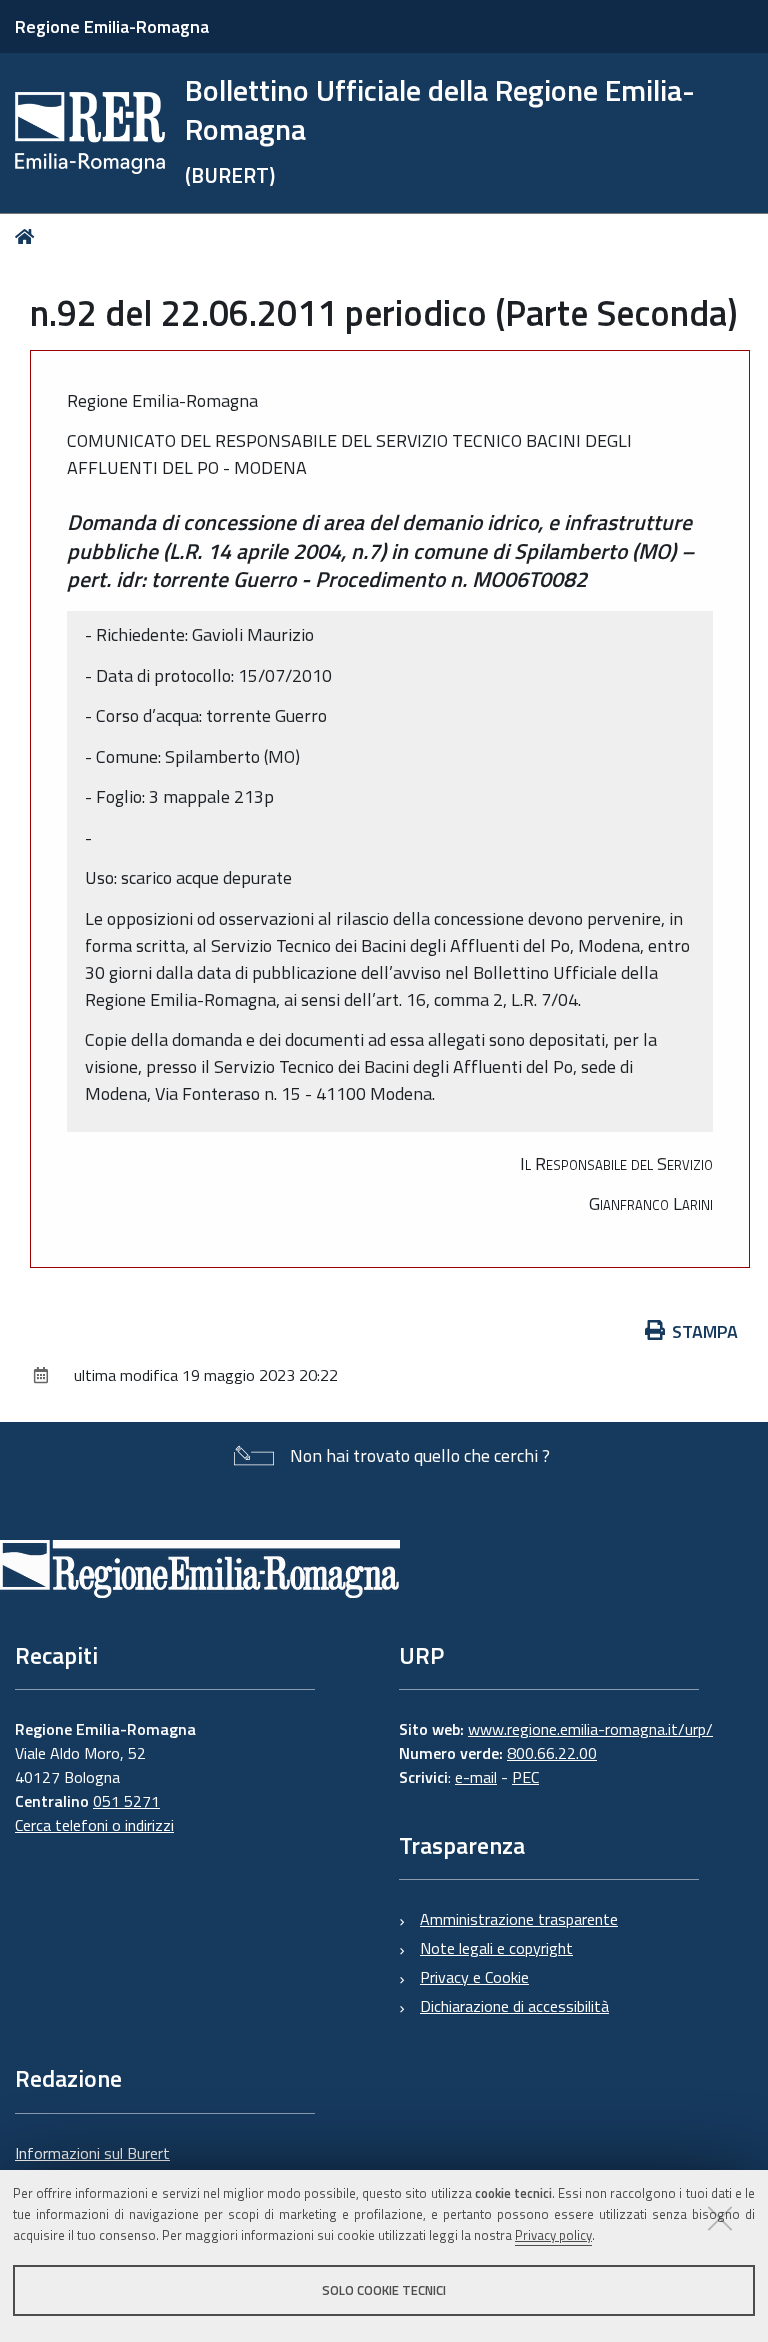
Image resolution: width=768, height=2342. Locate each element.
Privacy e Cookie (474, 1977)
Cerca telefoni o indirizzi (94, 1825)
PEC (525, 1777)
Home (28, 236)
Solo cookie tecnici (384, 2290)
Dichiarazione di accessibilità (514, 2006)
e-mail (476, 1777)
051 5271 (126, 1801)
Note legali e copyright (496, 1948)
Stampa (705, 1331)
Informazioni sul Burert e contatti (92, 2165)
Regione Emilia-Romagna (112, 26)
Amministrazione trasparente (519, 1919)
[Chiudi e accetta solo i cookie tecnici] (720, 2218)
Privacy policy (553, 2235)
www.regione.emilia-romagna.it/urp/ (590, 1729)
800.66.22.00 (552, 1753)
